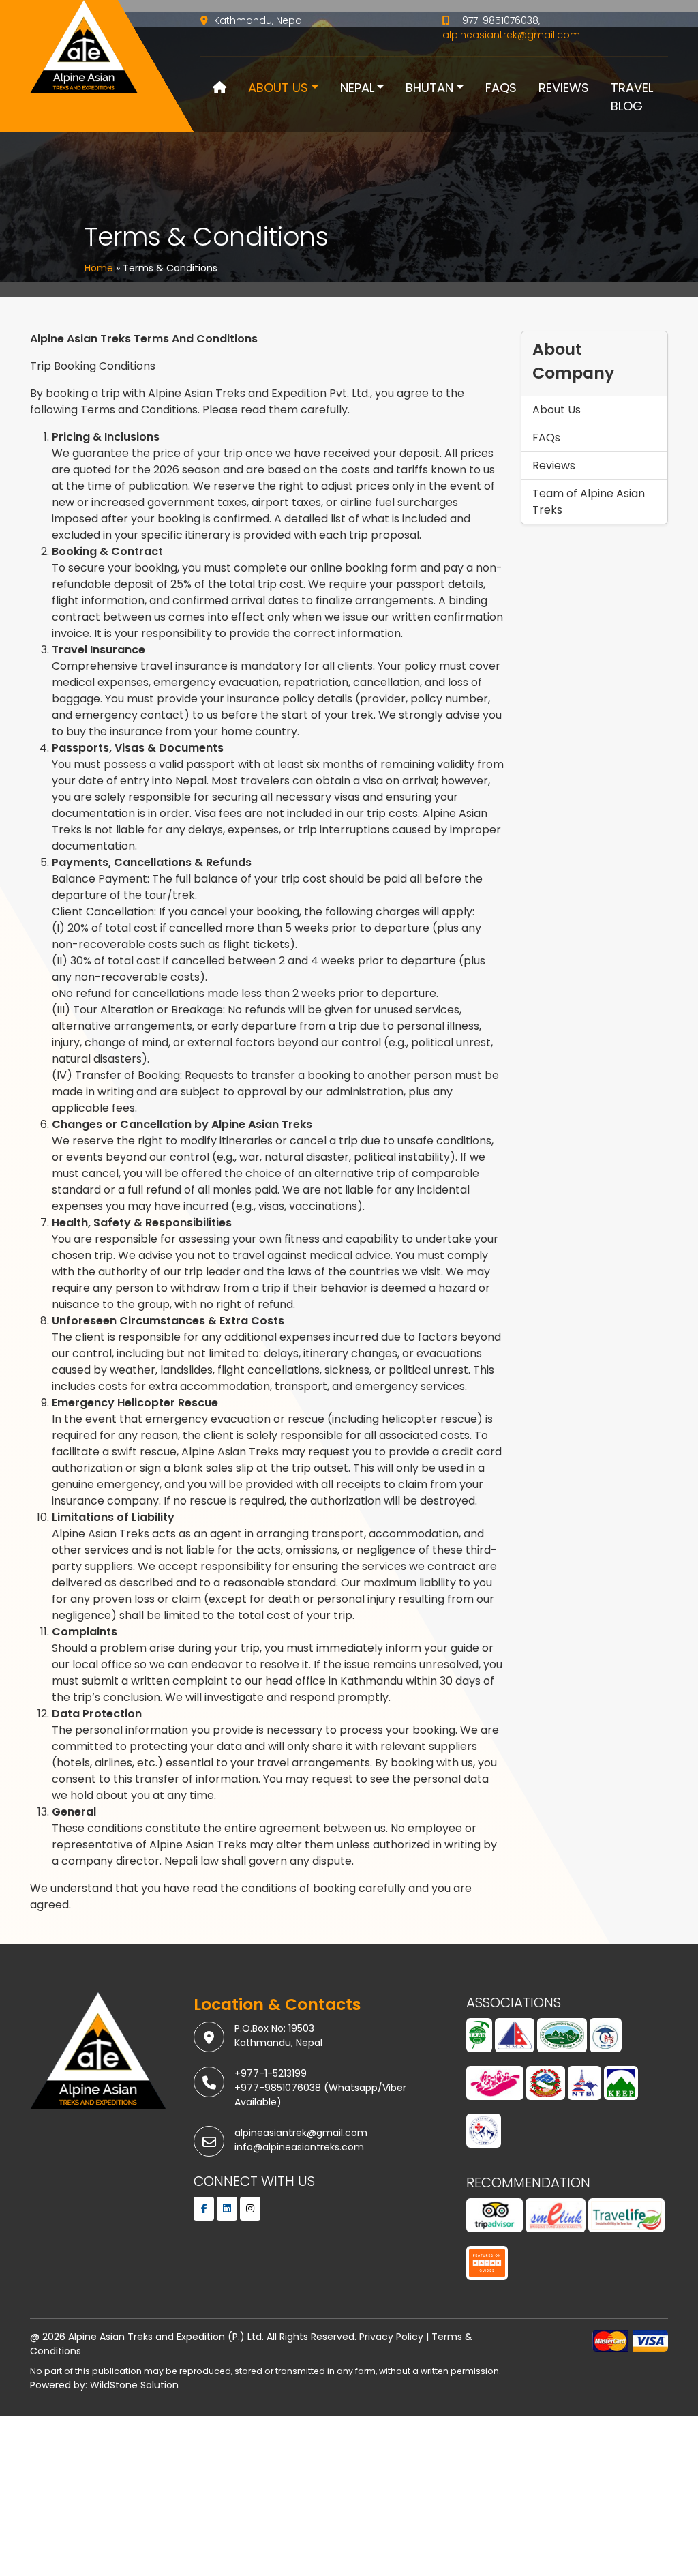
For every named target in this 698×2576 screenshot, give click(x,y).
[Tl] (626, 2221)
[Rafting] (495, 2088)
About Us (278, 88)
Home (99, 268)
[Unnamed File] (484, 2136)
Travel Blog (632, 97)
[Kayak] (487, 2268)
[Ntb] (585, 2088)
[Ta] (495, 2221)
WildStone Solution (134, 2385)
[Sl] (556, 2221)
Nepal (357, 88)
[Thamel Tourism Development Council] (606, 2041)
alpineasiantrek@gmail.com (511, 35)
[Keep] (621, 2088)
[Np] (546, 2088)
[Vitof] (562, 2041)
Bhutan (429, 88)
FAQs (501, 88)
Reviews (564, 88)
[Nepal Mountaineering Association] (515, 2041)
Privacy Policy (391, 2337)
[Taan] (479, 2041)
